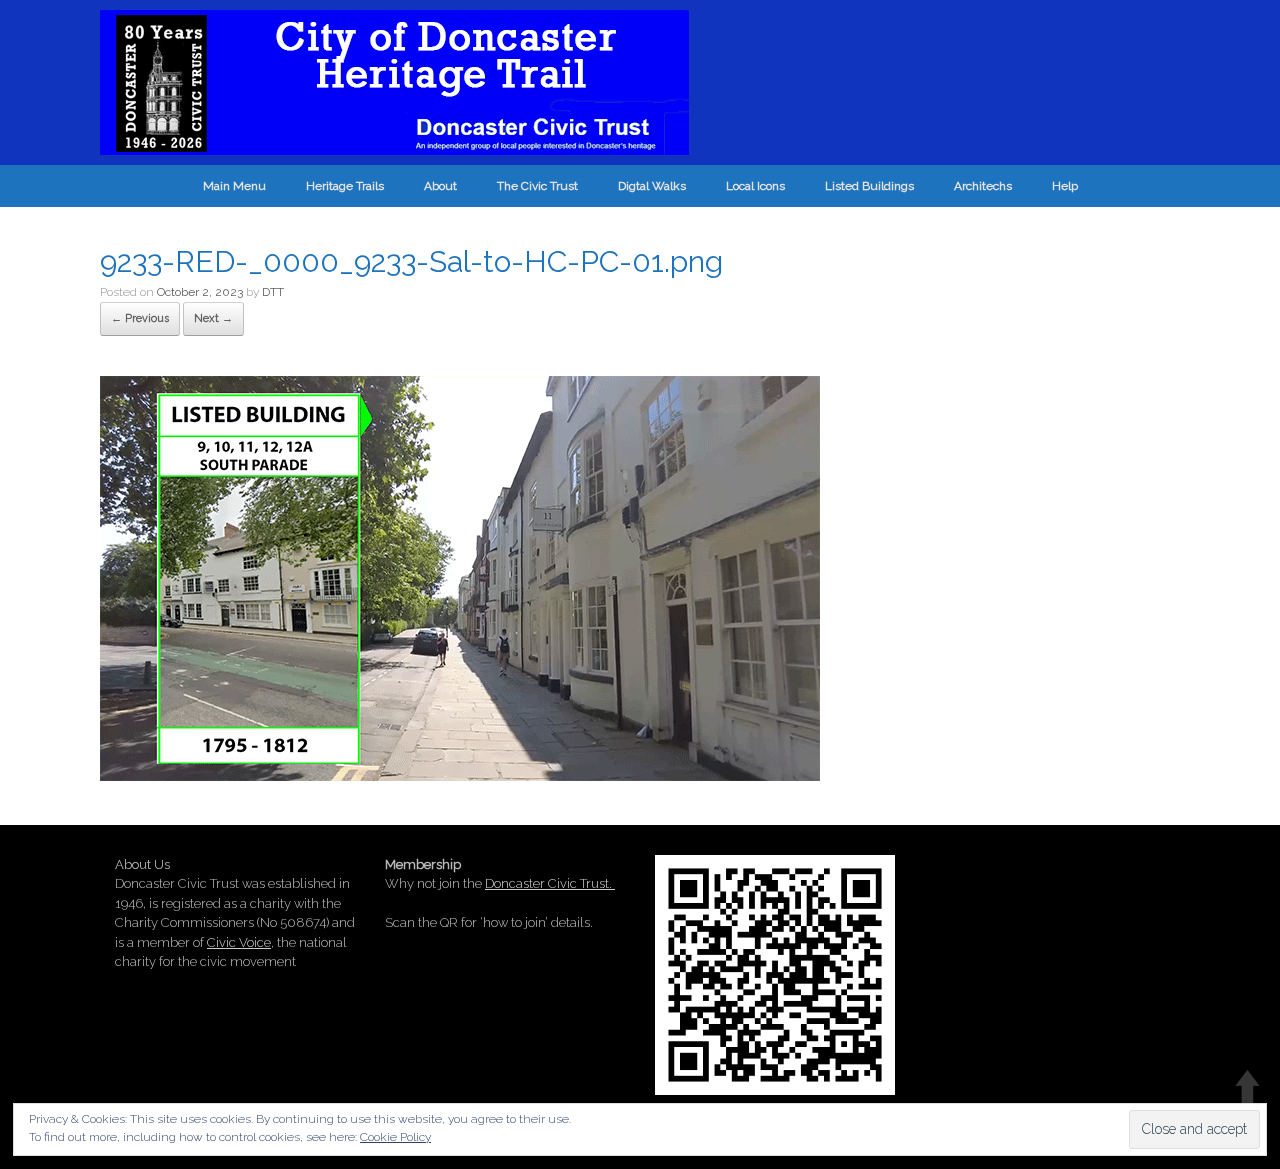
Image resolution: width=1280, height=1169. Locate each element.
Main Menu (234, 186)
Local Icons (755, 186)
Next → (213, 318)
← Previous (140, 318)
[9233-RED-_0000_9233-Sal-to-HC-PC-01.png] (460, 774)
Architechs (983, 186)
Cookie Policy (395, 1137)
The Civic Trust (537, 186)
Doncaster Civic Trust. (550, 883)
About (440, 186)
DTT (273, 292)
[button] (460, 578)
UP (1247, 1086)
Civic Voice (239, 942)
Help (1065, 186)
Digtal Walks (652, 186)
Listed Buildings (869, 186)
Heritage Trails (345, 186)
